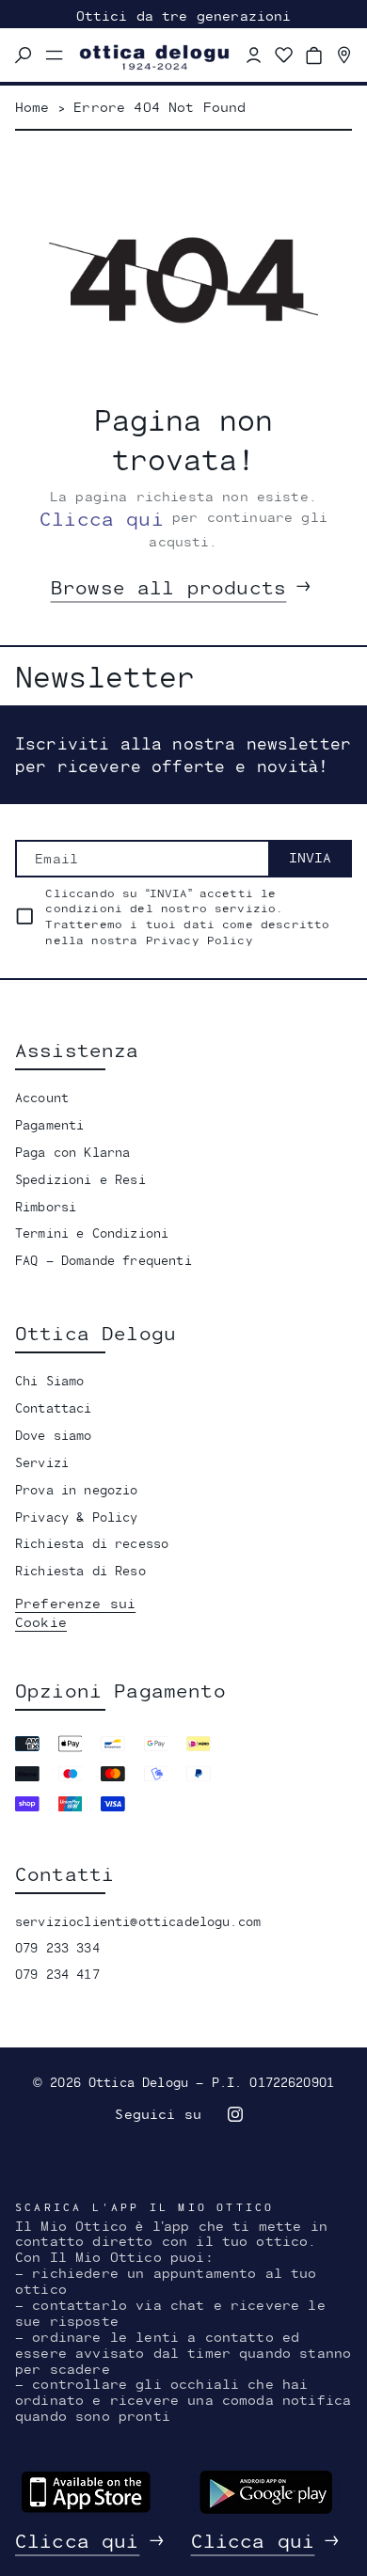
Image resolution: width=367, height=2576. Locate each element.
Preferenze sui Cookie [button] (75, 1612)
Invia (310, 857)
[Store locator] (344, 55)
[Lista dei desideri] (284, 55)
